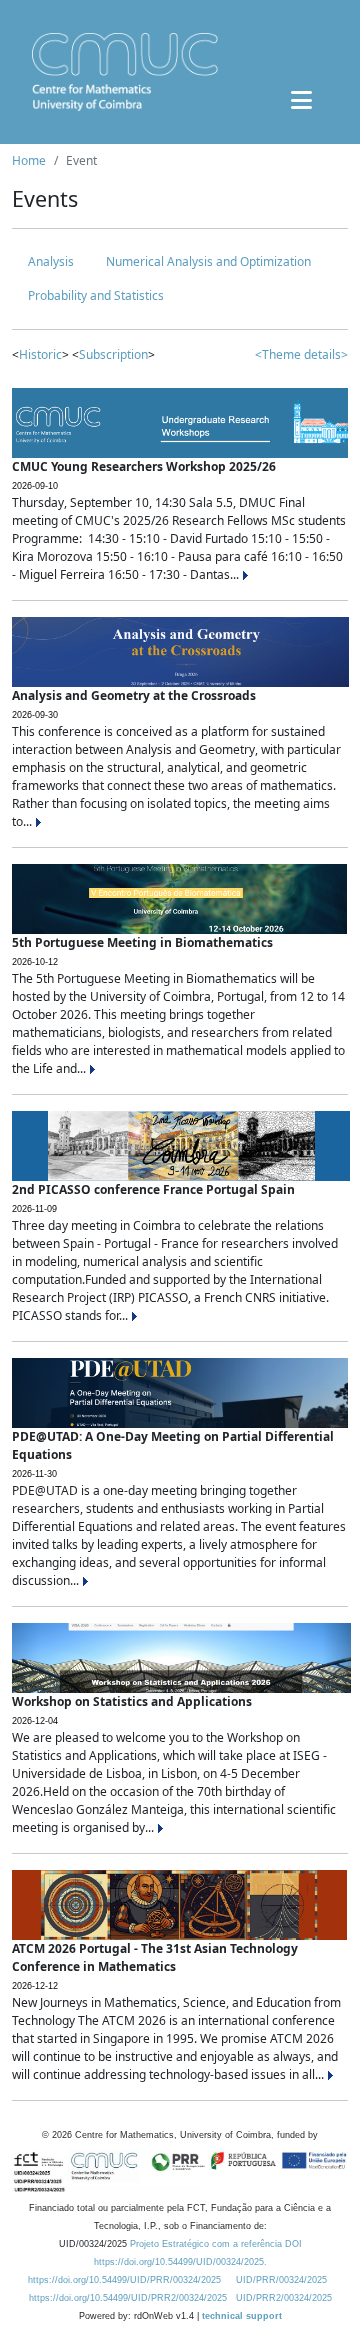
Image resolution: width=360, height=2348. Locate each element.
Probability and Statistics (96, 295)
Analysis (51, 261)
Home (29, 160)
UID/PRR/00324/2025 (281, 2280)
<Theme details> (301, 354)
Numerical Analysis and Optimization (208, 261)
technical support (242, 2316)
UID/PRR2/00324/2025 (284, 2298)
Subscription (113, 354)
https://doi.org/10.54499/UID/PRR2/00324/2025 (128, 2298)
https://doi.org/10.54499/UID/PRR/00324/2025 (124, 2280)
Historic (40, 354)
